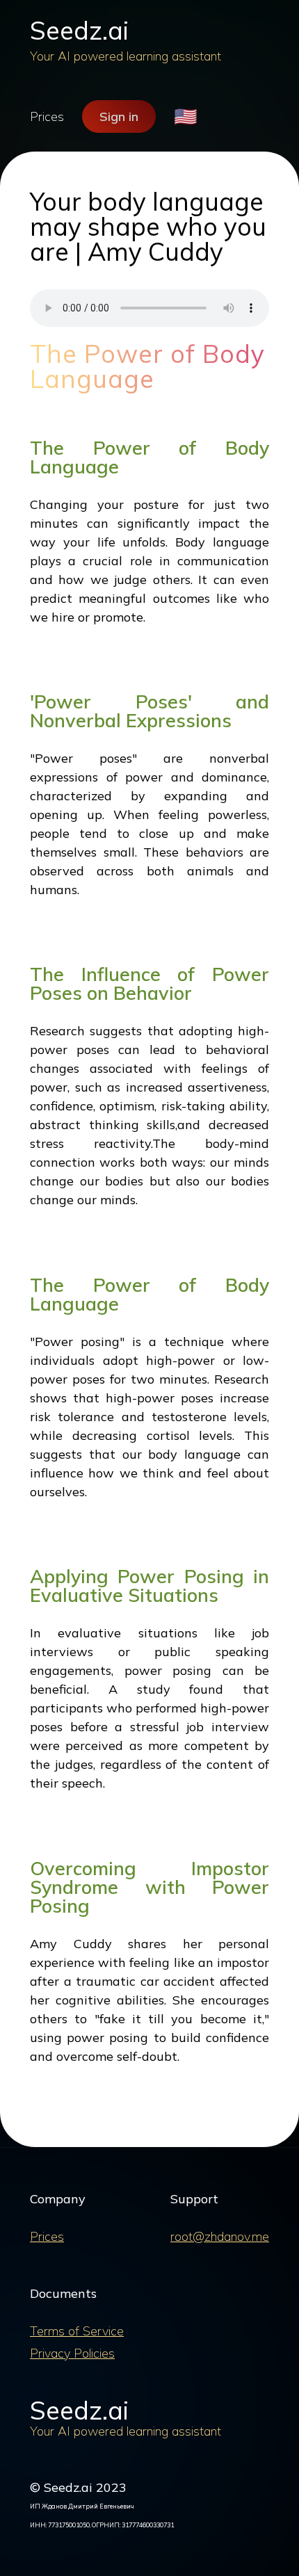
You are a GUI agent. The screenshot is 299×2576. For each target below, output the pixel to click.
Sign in (119, 116)
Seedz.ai (79, 30)
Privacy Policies (72, 2353)
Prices (47, 116)
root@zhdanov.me (220, 2236)
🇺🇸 (186, 116)
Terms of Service (77, 2331)
